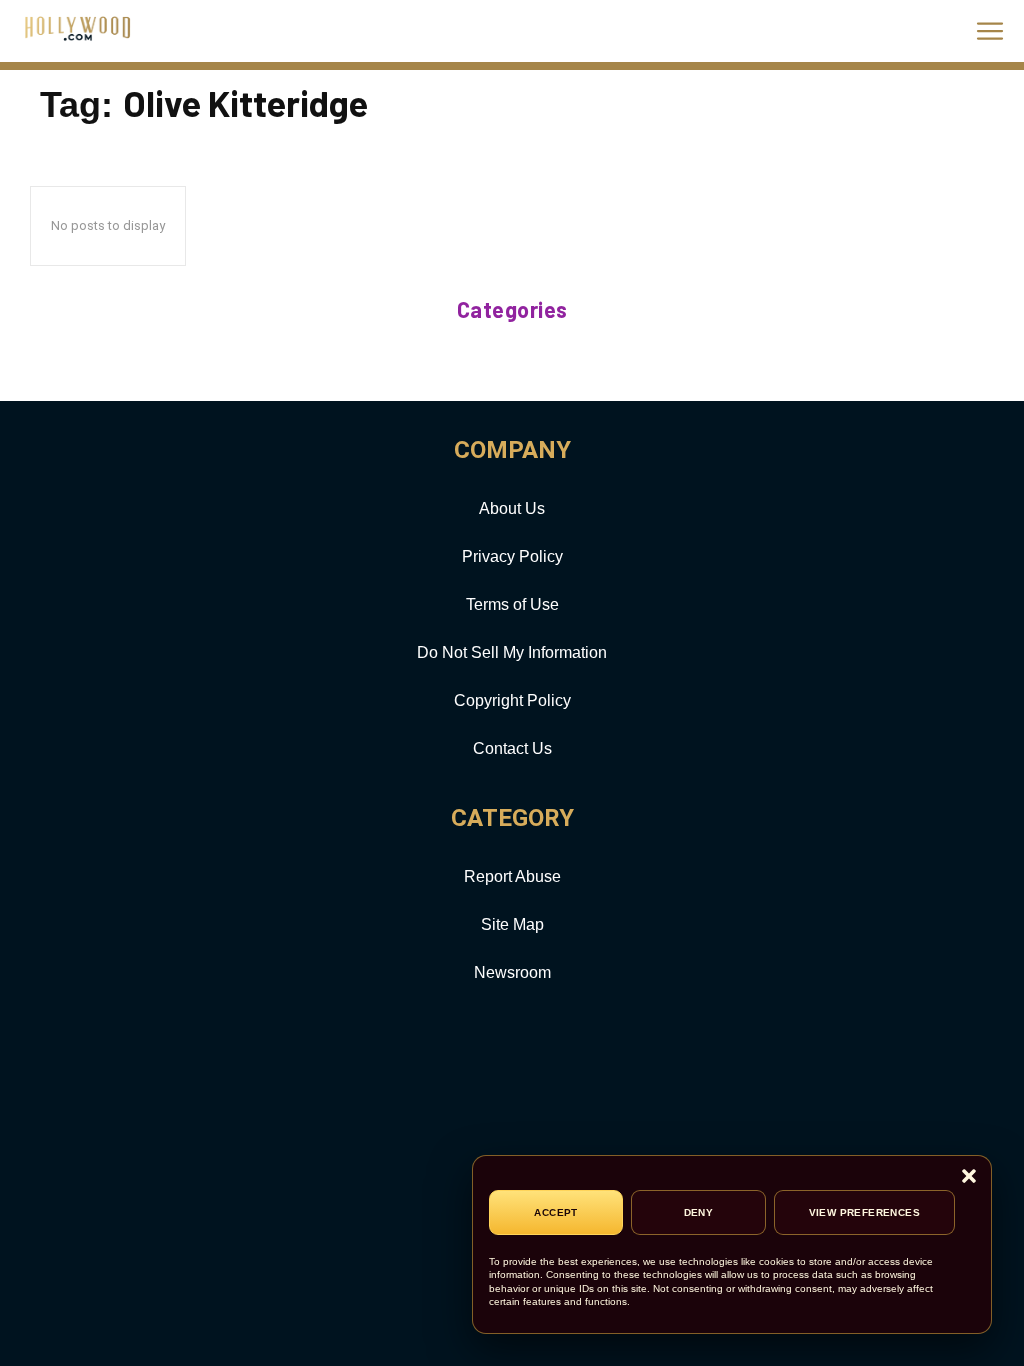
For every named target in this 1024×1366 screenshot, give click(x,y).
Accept (555, 1212)
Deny (699, 1212)
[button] (969, 1177)
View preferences (864, 1212)
